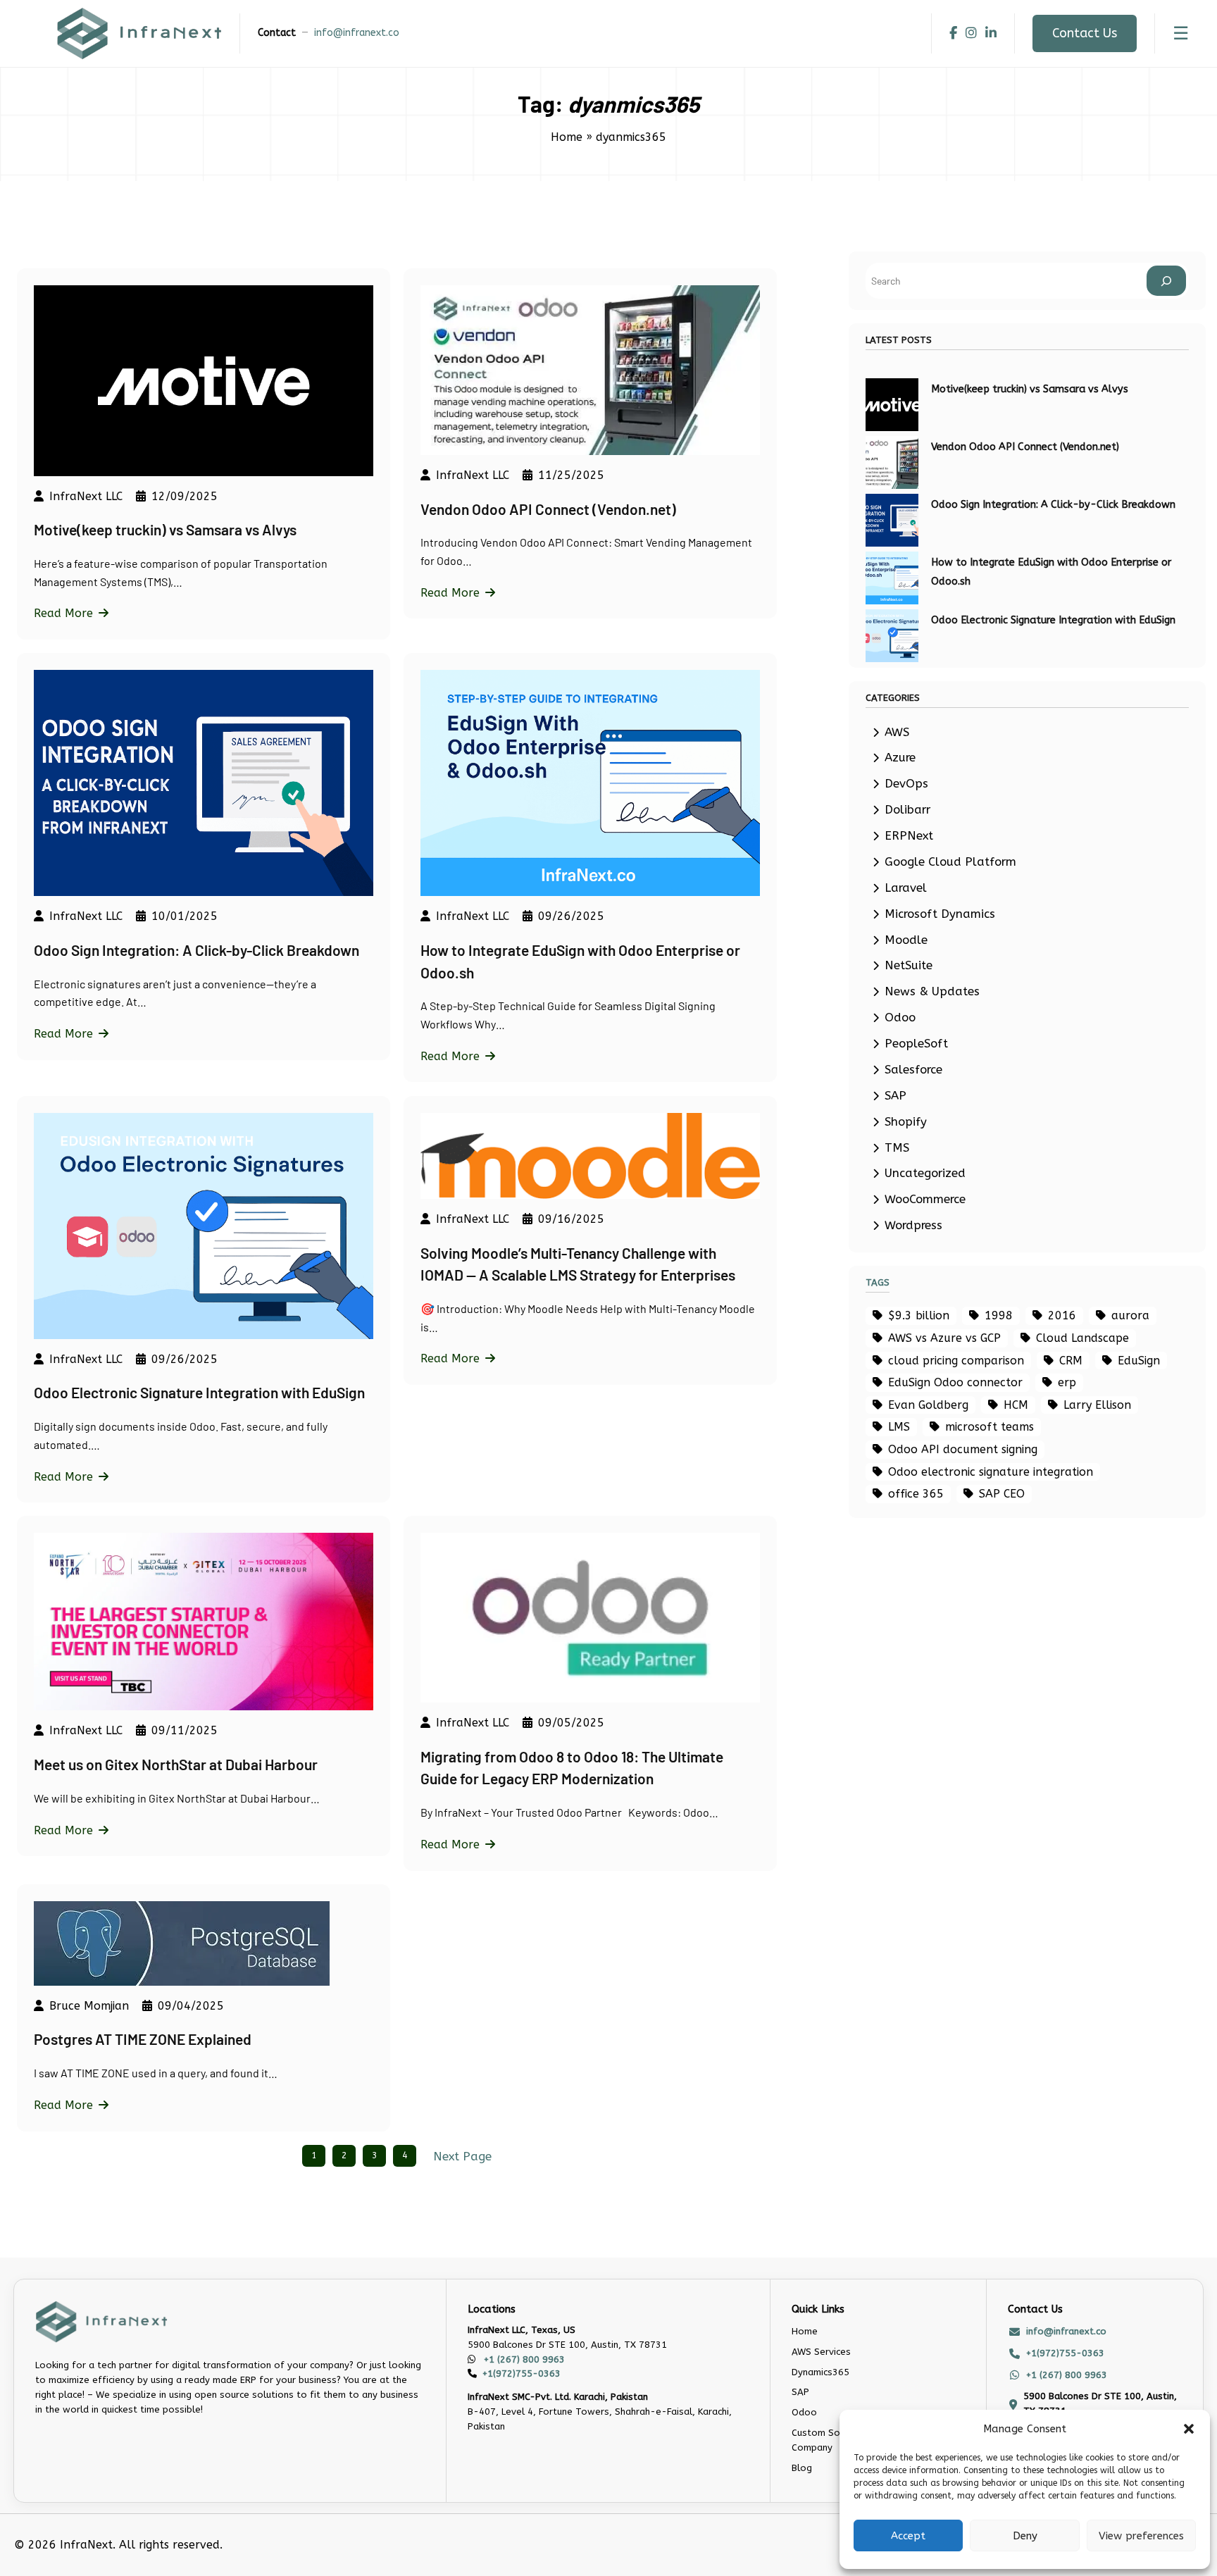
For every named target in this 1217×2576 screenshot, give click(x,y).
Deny (1025, 2536)
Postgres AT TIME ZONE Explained (143, 2039)
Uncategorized (925, 1173)
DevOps (906, 784)
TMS (897, 1148)
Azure (900, 758)
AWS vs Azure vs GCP (944, 1338)
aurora (1130, 1315)
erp (1067, 1382)
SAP (895, 1096)
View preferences (1141, 2536)
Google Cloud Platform (950, 862)
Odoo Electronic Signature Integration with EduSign (199, 1392)
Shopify (906, 1122)
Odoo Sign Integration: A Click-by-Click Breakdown (196, 950)
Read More (63, 613)
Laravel (906, 888)
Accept (908, 2536)
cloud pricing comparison (956, 1361)
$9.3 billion (919, 1315)
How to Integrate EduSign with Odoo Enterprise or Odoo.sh (580, 961)
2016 (1062, 1315)
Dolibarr (907, 810)
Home (567, 137)
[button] (1189, 2429)
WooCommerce (925, 1199)
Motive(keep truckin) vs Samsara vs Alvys (165, 529)
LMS (899, 1427)
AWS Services (821, 2352)
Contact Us (1085, 33)
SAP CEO (1002, 1494)
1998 (999, 1315)
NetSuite (909, 965)
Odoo (900, 1018)
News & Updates (932, 991)
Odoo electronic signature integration (991, 1472)
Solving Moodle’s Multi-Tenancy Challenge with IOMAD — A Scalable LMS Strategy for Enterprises (578, 1264)
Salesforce (913, 1070)
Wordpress (913, 1225)
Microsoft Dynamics (940, 914)
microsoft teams (990, 1427)
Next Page (462, 2157)
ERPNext (909, 836)
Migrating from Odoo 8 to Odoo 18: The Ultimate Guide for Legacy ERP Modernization (572, 1768)
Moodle (906, 940)
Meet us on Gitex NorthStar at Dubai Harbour (176, 1764)
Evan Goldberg (928, 1405)
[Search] (1166, 281)
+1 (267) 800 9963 (523, 2359)
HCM (1016, 1405)
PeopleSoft (916, 1044)
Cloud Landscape (1082, 1338)
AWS (897, 732)
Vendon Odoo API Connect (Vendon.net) (548, 509)
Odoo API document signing (963, 1449)
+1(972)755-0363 (522, 2373)
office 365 (916, 1494)
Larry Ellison (1097, 1405)
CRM (1071, 1361)
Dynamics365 (820, 2372)
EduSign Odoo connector (955, 1382)
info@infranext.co (357, 33)
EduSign (1139, 1361)
